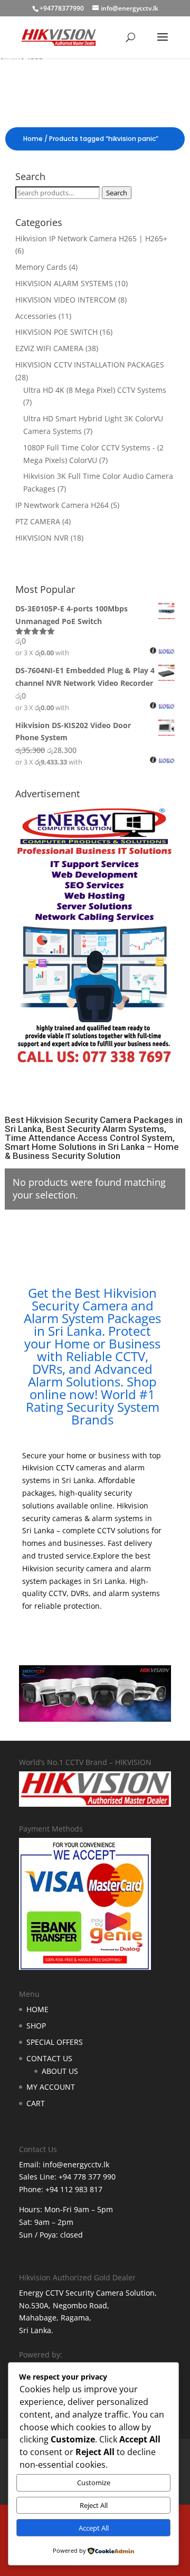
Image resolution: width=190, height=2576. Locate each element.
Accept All (94, 2528)
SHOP (36, 2026)
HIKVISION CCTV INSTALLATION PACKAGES (90, 365)
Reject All (94, 2505)
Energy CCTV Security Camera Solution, (88, 2293)
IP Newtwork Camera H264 (62, 505)
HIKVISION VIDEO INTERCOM (66, 300)
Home (33, 139)
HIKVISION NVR (42, 538)
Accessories (36, 316)
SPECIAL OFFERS (55, 2042)
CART (36, 2103)
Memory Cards (41, 267)
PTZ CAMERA (38, 521)
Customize (94, 2483)
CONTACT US (49, 2058)
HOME (37, 2009)
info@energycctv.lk (76, 2164)
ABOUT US (60, 2071)
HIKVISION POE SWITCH (56, 332)
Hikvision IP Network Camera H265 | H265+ (91, 238)
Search (117, 193)
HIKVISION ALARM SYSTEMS (64, 283)
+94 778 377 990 (87, 2177)
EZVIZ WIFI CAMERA (49, 348)
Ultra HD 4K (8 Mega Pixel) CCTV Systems (95, 390)
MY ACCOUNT (51, 2087)
